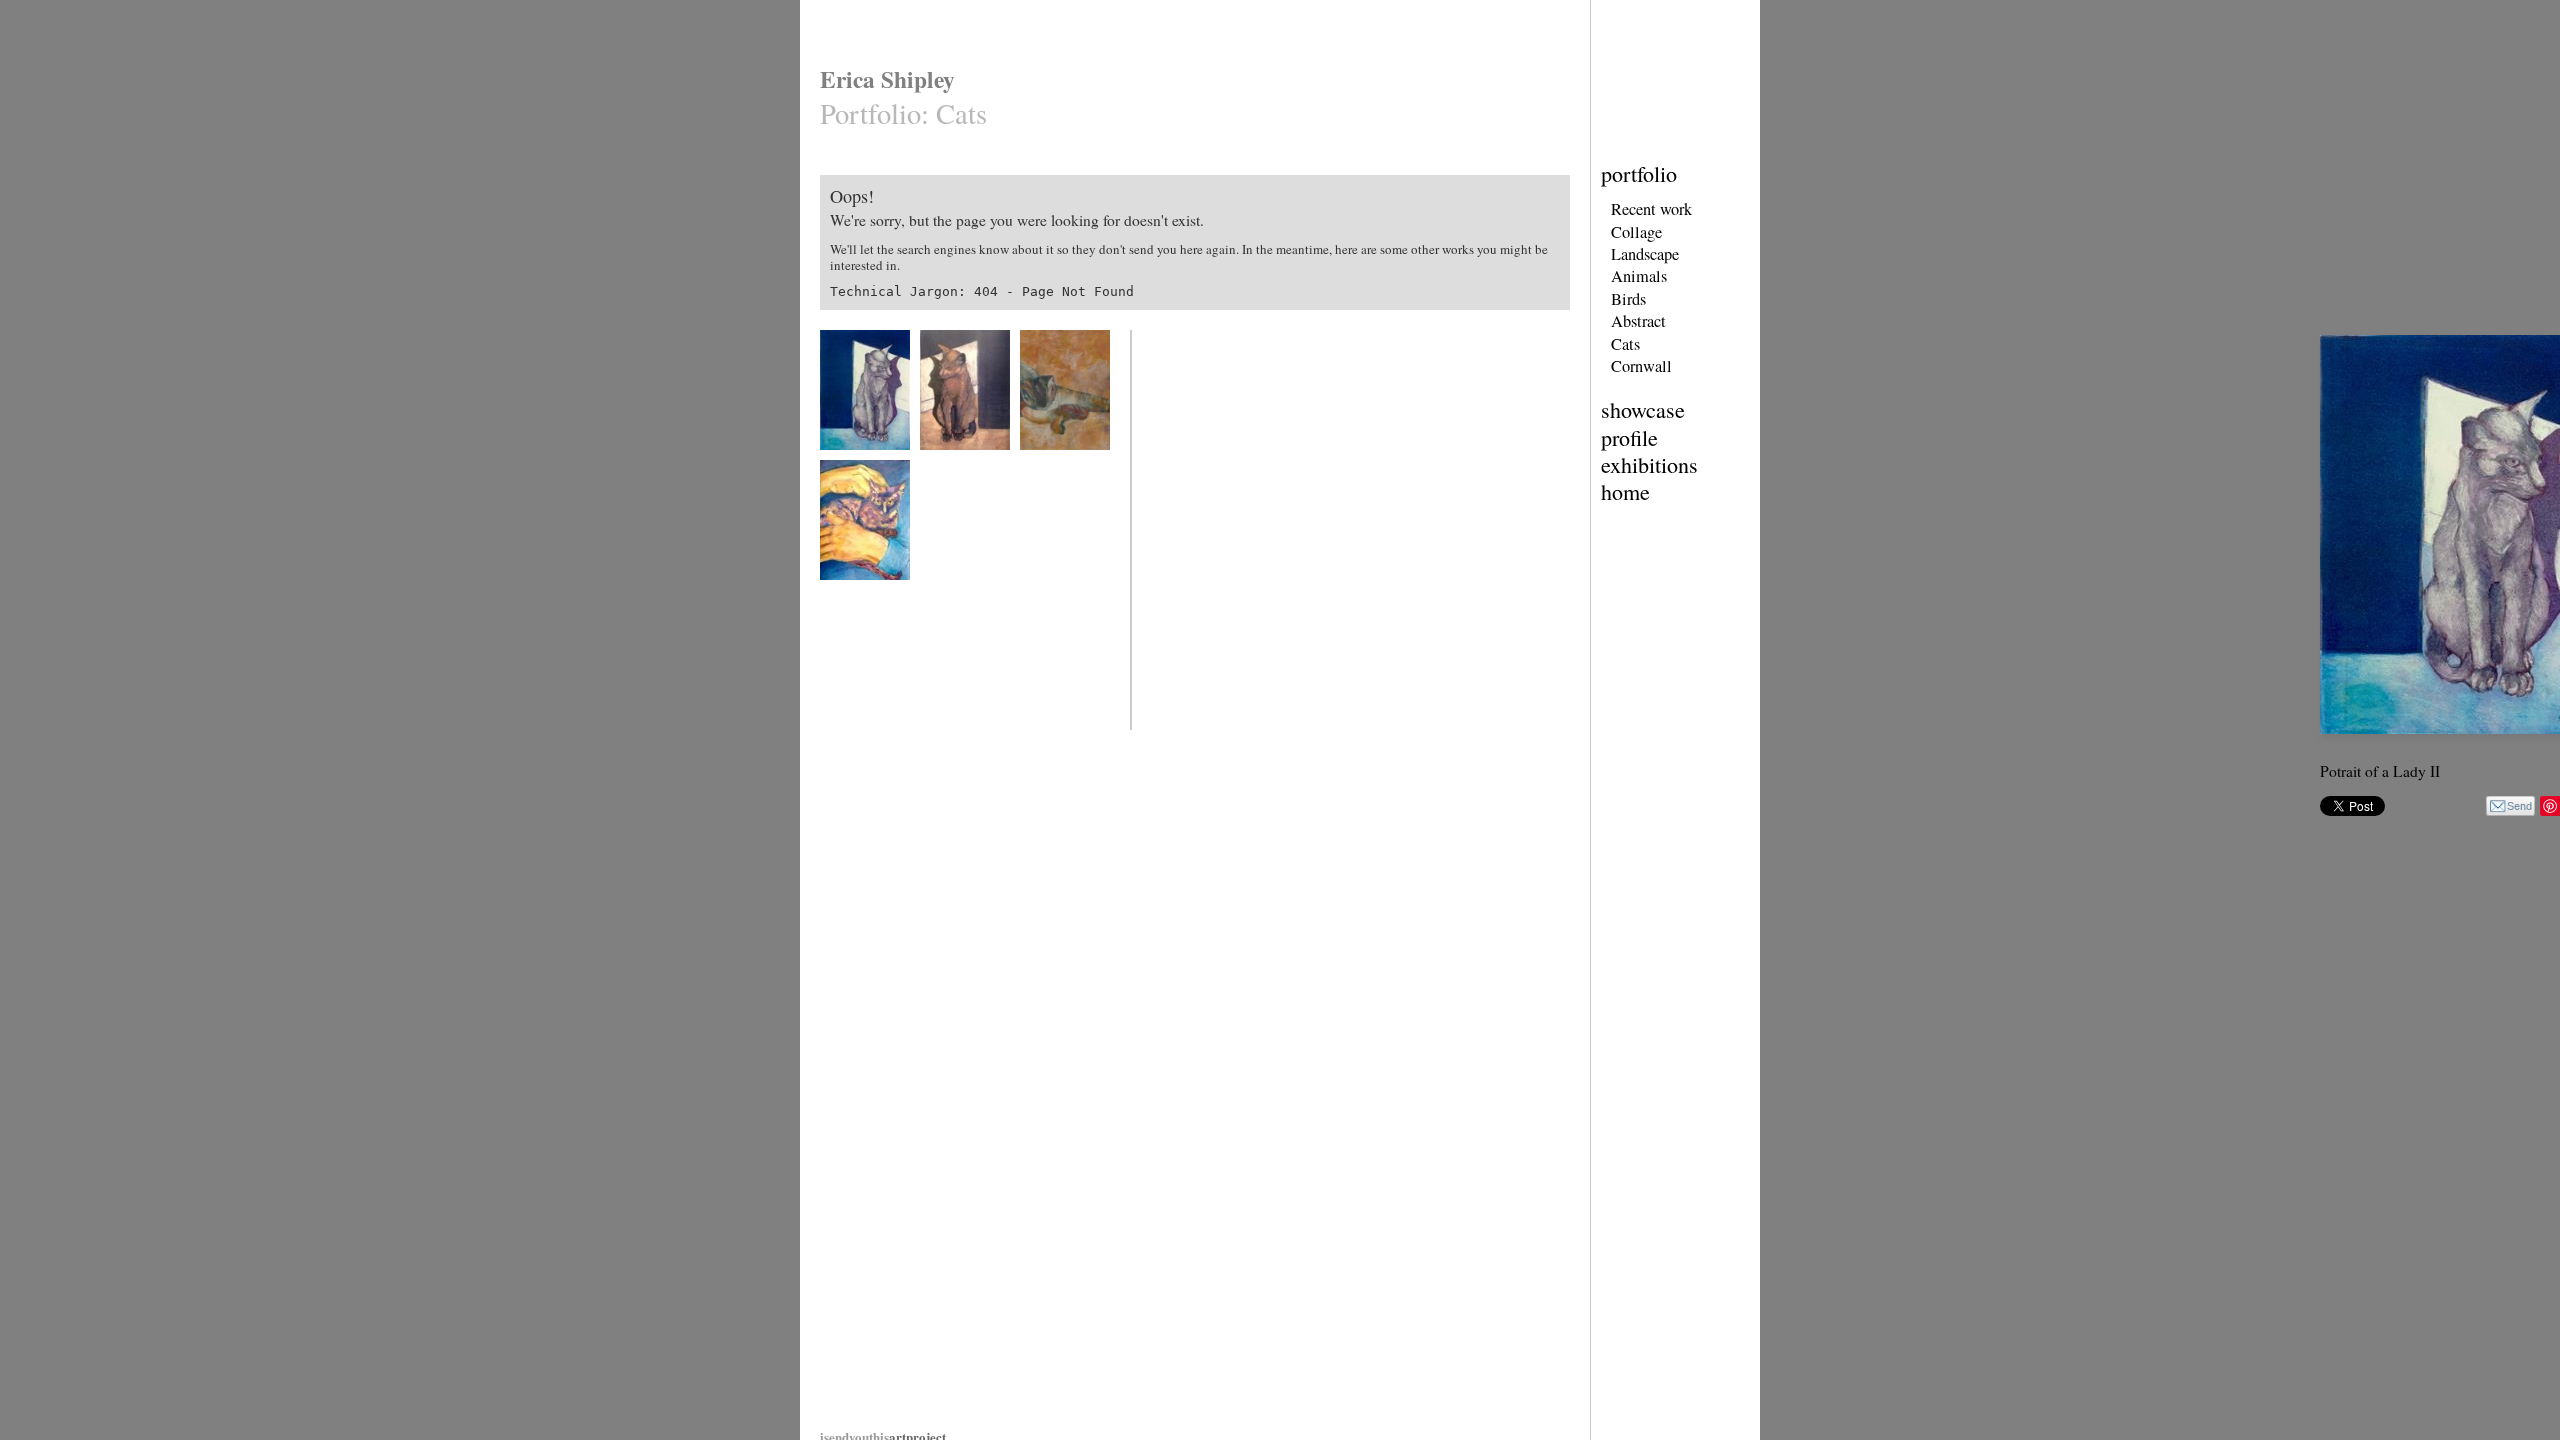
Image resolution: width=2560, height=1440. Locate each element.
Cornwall (1641, 366)
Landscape (1645, 254)
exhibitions (1649, 464)
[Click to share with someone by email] (2510, 806)
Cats (1625, 344)
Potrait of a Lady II (865, 462)
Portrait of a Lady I (965, 462)
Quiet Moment (1053, 462)
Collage (1636, 232)
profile (1629, 437)
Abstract (1638, 321)
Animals (1639, 276)
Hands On (843, 592)
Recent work (1651, 209)
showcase (1643, 409)
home (1625, 491)
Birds (1628, 299)
